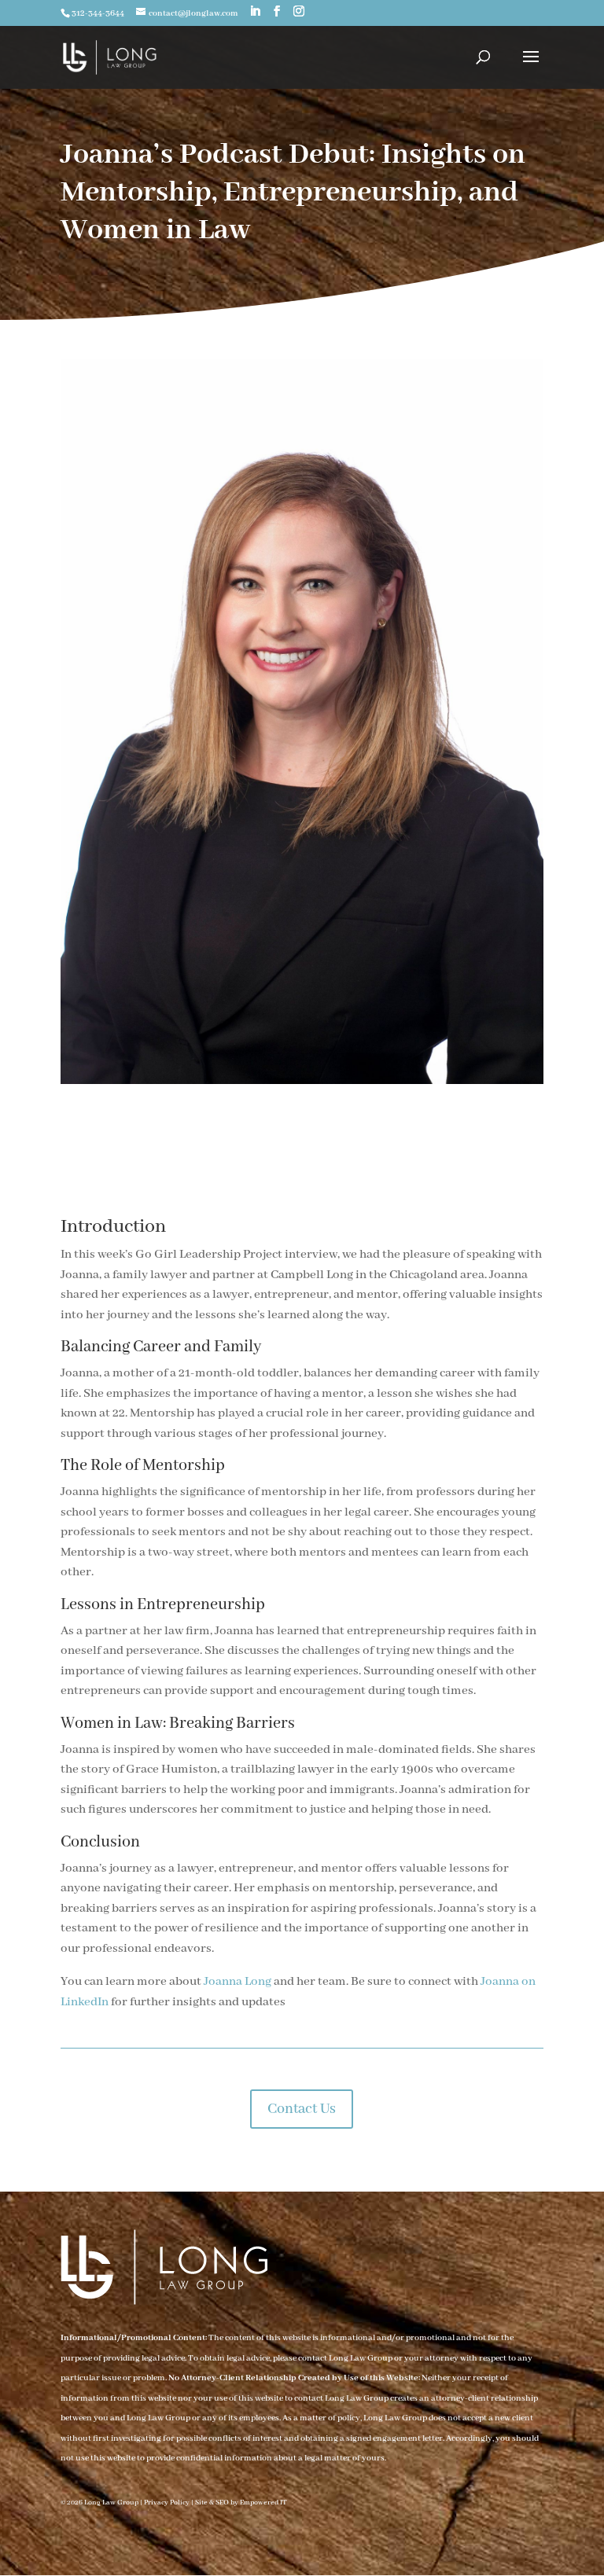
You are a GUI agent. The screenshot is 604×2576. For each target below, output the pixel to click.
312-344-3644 (98, 13)
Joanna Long (239, 1982)
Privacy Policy (167, 2503)
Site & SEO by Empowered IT (241, 2503)
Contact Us (302, 2109)
